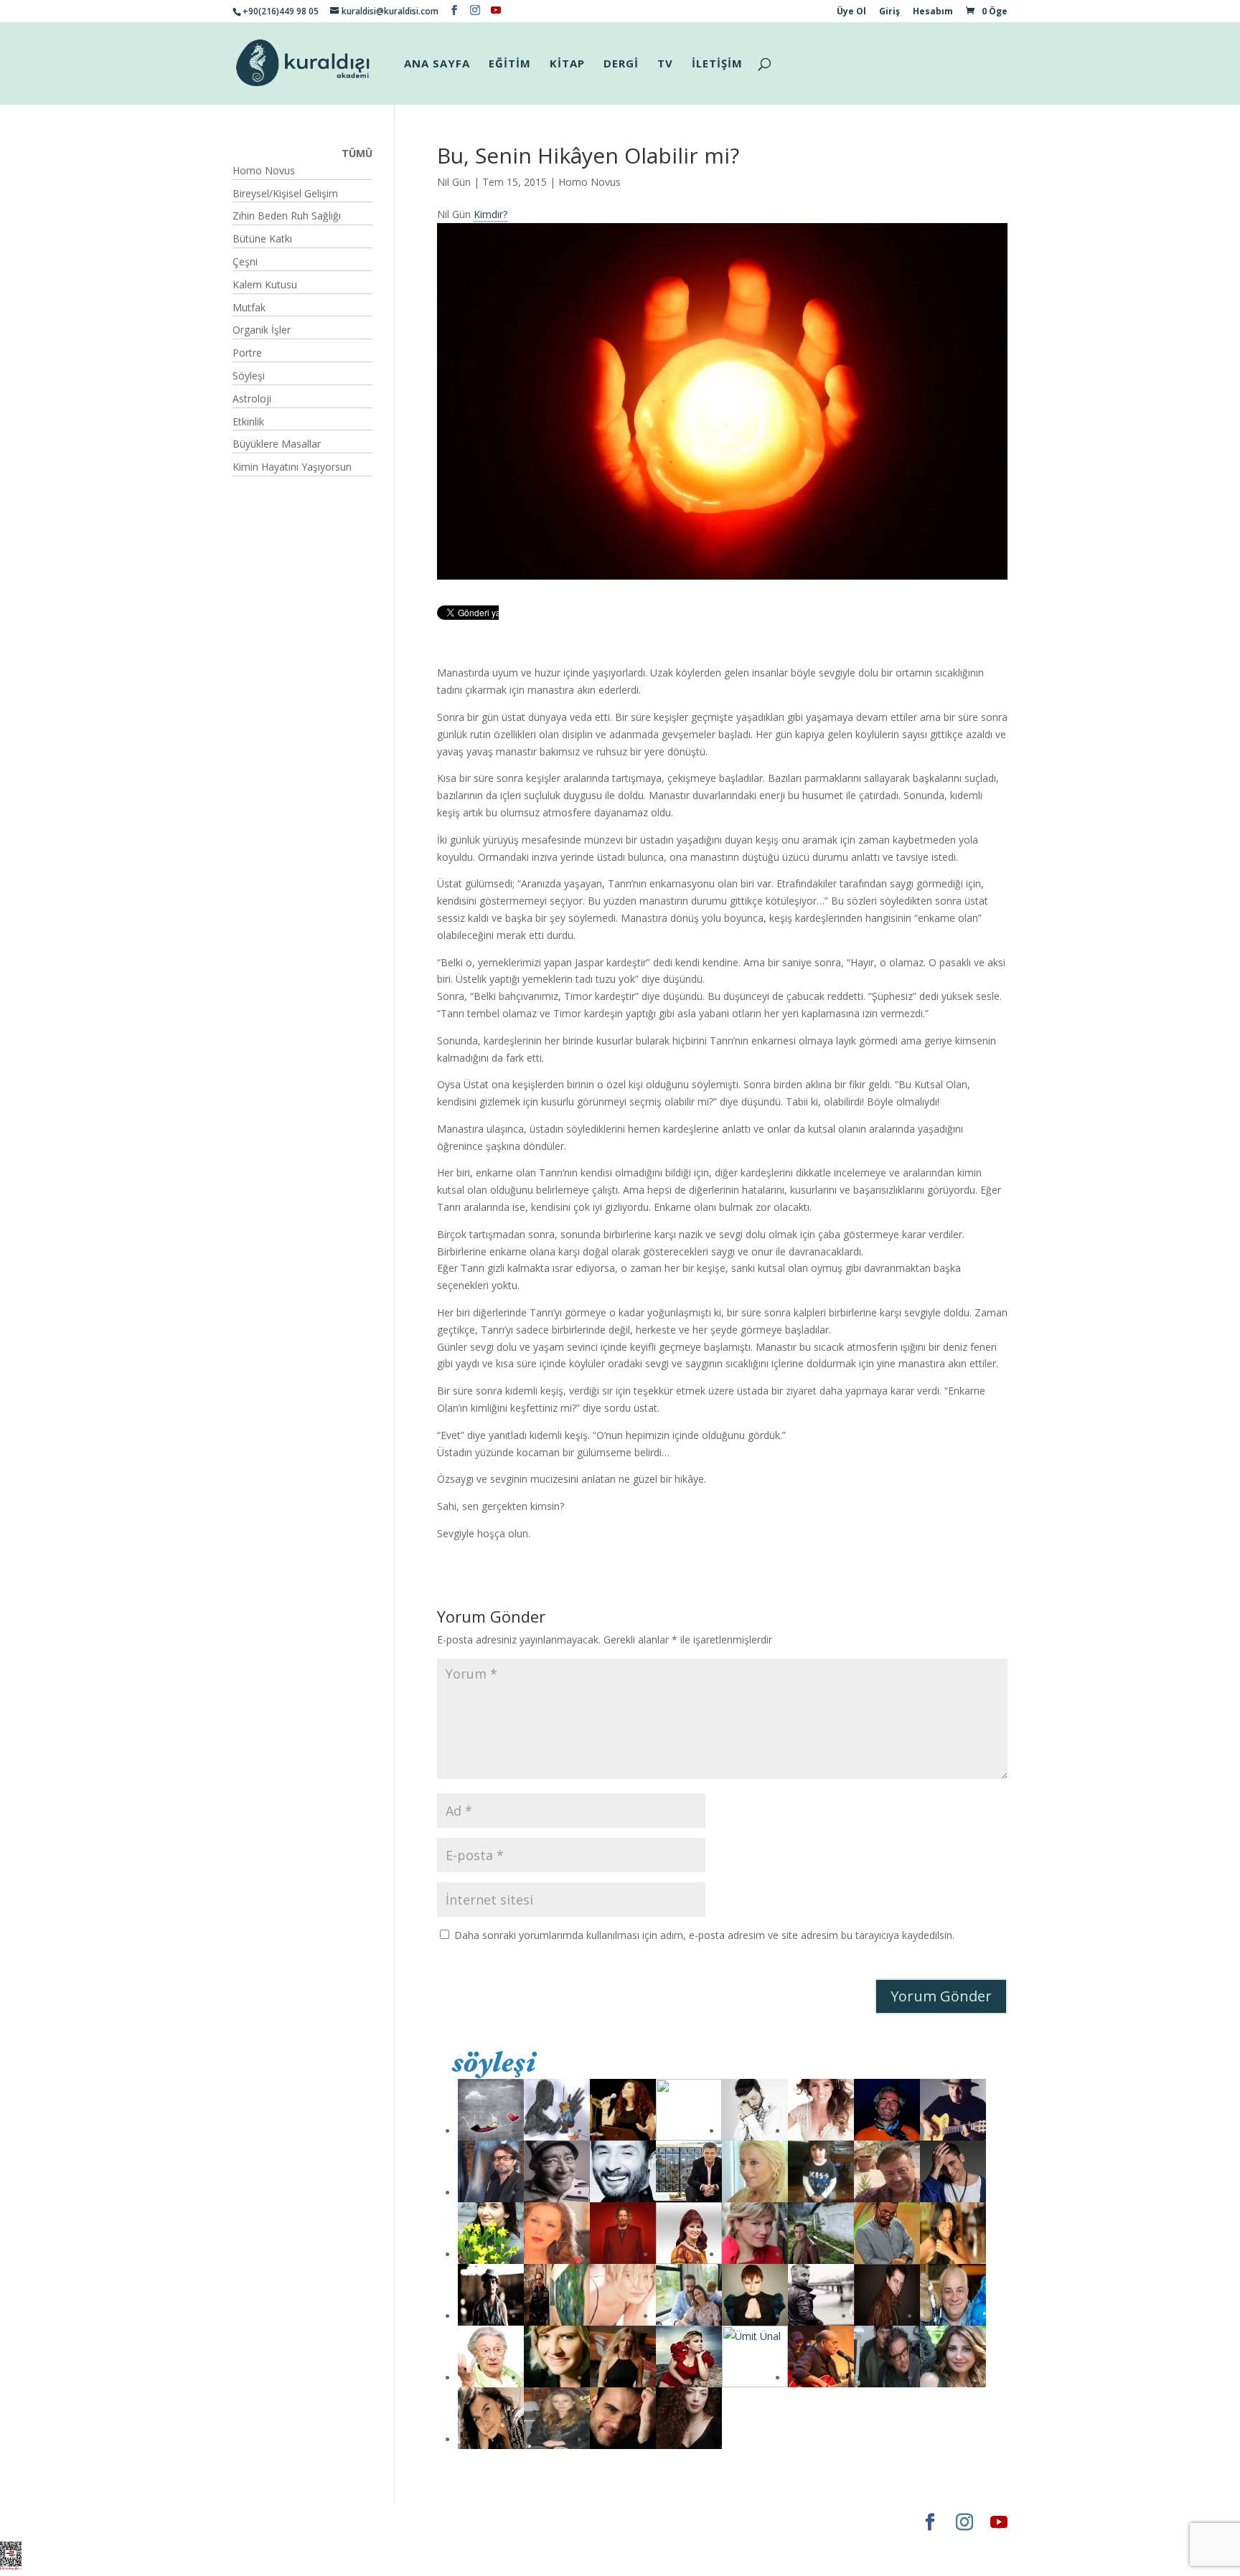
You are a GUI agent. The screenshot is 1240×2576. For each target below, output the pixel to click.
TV (665, 64)
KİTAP (567, 64)
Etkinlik (248, 421)
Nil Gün (454, 182)
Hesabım (933, 12)
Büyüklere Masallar (277, 444)
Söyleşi (249, 376)
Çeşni (245, 261)
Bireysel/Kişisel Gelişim (285, 193)
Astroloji (252, 398)
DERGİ (621, 64)
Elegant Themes (275, 2522)
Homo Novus (590, 182)
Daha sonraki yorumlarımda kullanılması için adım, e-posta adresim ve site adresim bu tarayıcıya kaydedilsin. (704, 1935)
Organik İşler (262, 330)
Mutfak (249, 307)
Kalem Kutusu (265, 284)
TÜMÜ (357, 153)
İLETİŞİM (717, 64)
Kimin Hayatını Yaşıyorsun (292, 467)
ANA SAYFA (437, 64)
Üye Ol (851, 12)
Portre (247, 353)
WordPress (458, 2522)
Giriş (889, 12)
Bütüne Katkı (262, 239)
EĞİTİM (510, 64)
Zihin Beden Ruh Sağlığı (287, 216)
